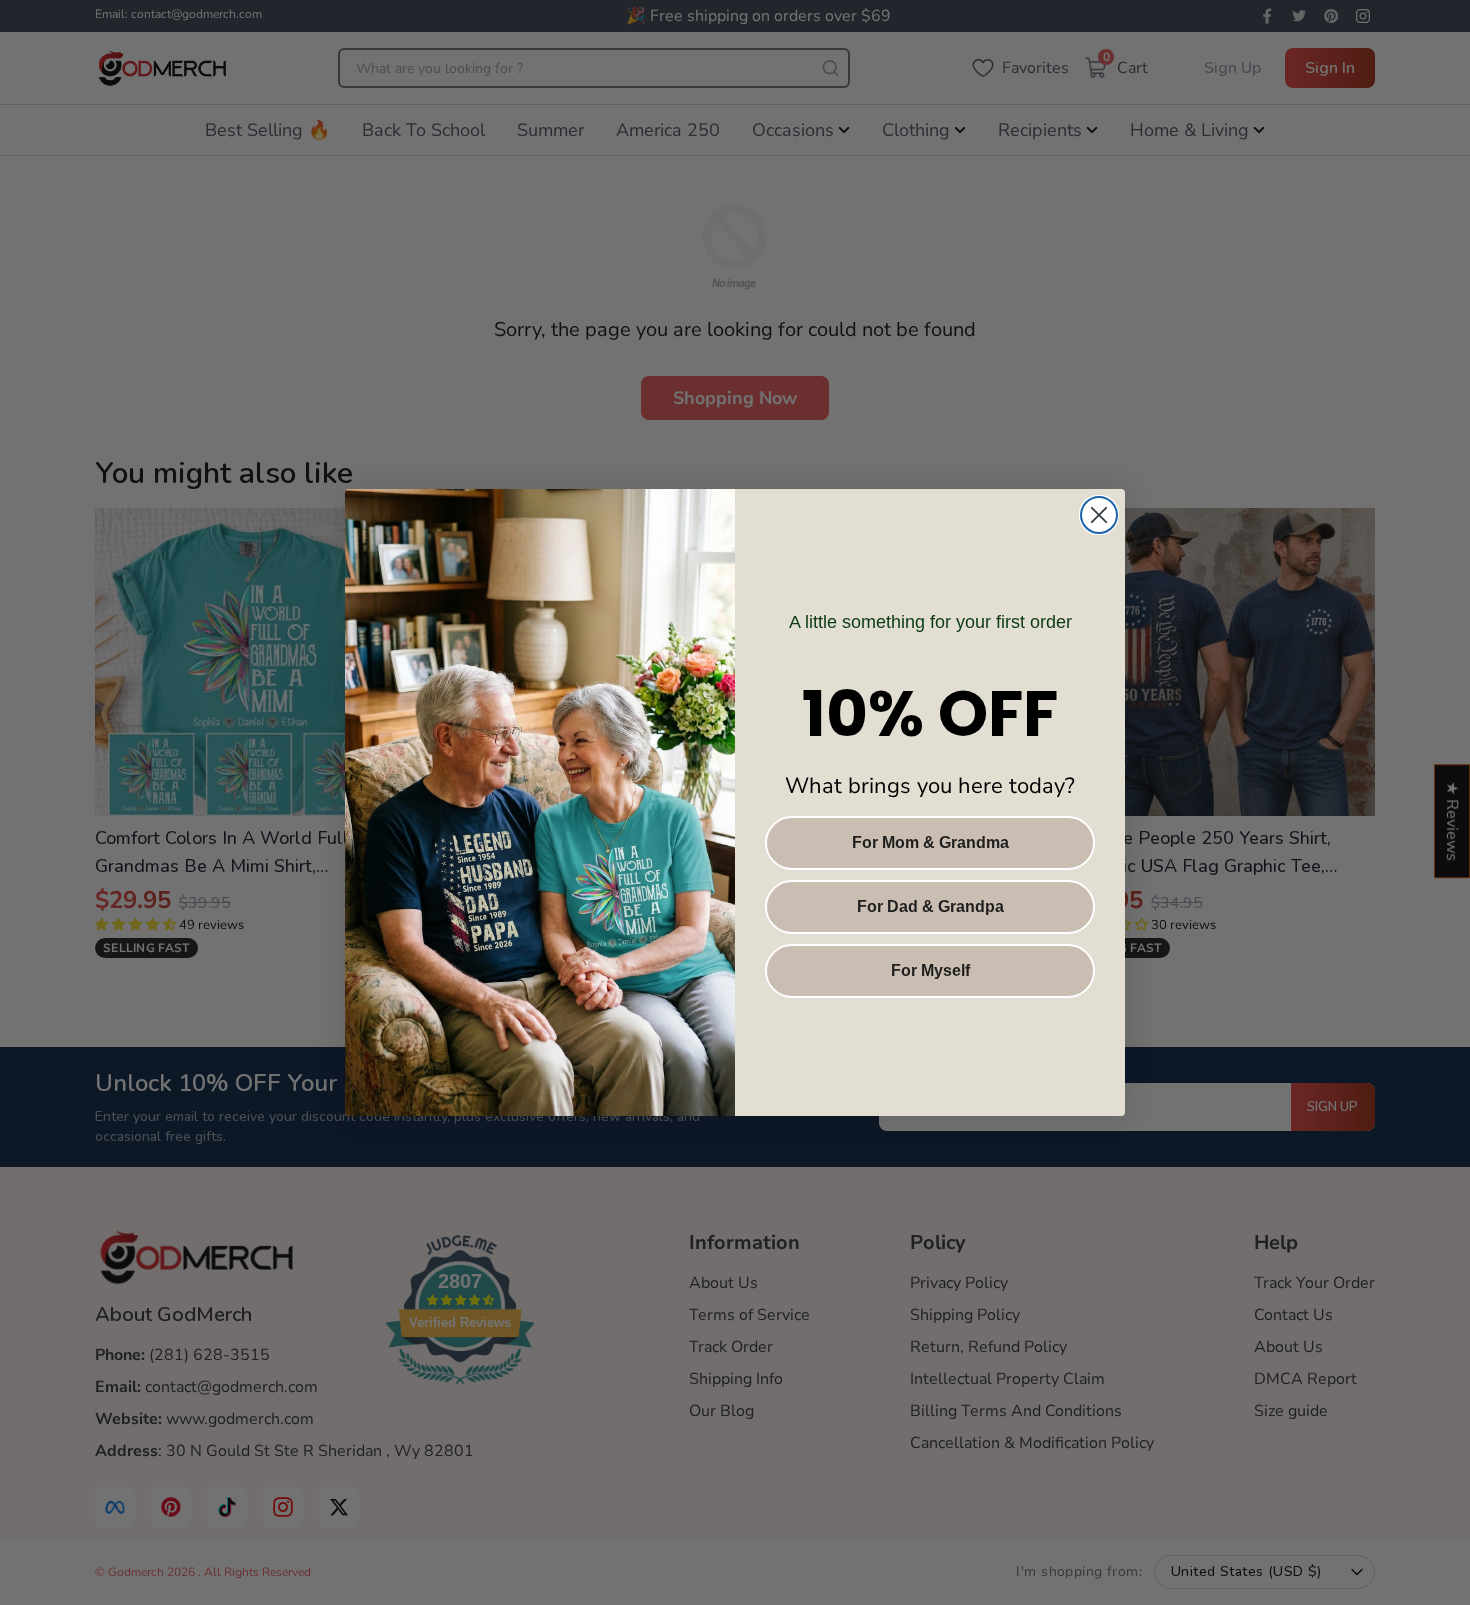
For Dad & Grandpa (930, 906)
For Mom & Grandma (930, 842)
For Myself (930, 970)
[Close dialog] (1099, 515)
